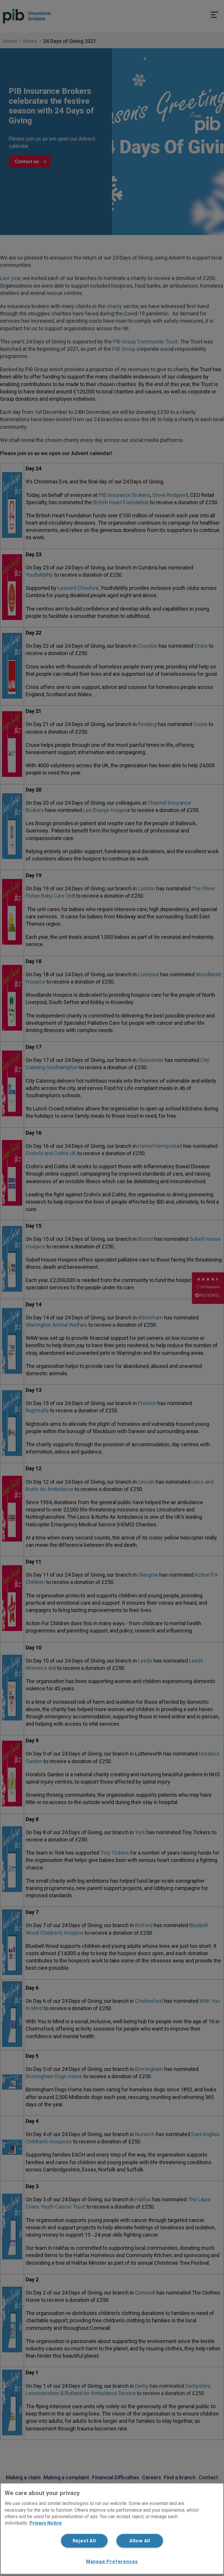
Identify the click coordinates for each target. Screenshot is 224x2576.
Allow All (140, 2541)
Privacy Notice (46, 2523)
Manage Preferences (112, 2562)
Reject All (84, 2541)
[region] (112, 2529)
